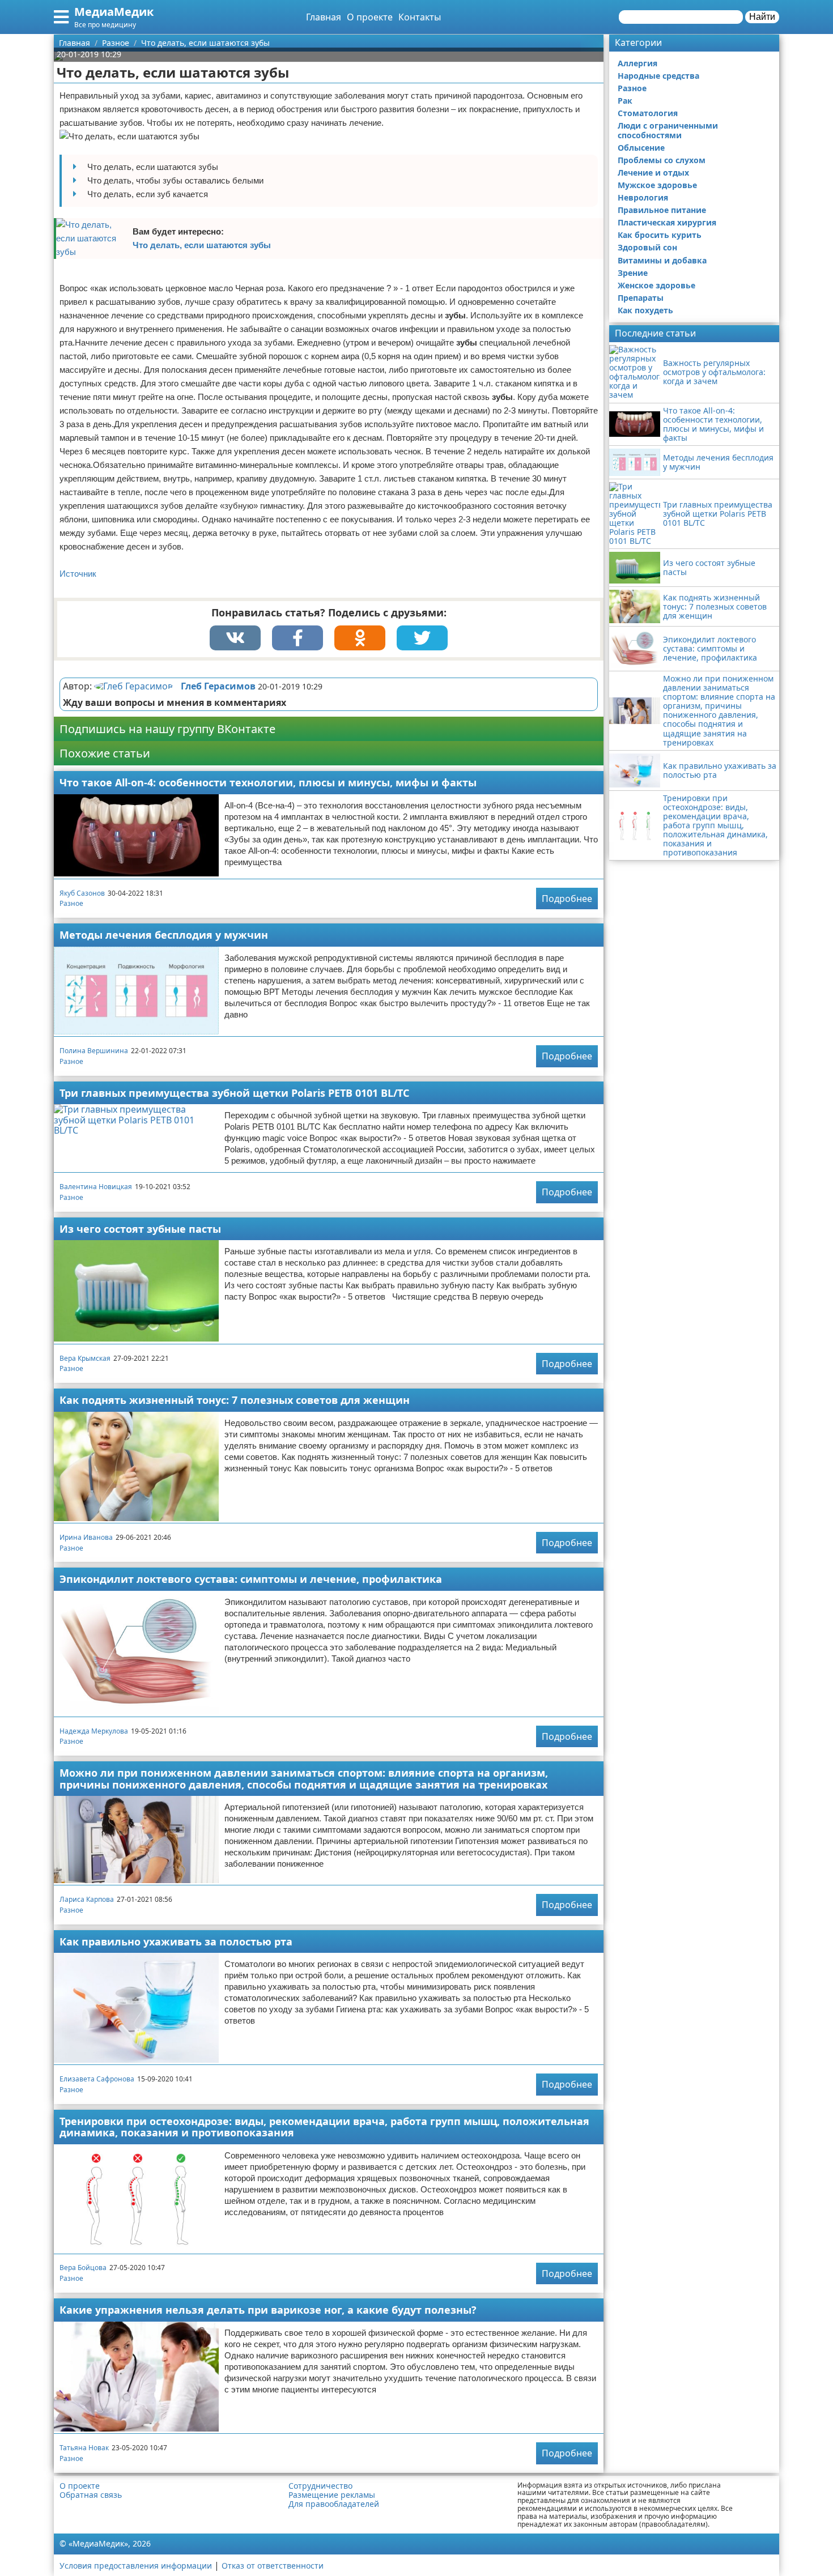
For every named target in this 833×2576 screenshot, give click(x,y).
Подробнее (567, 899)
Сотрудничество (320, 2486)
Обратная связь (91, 2495)
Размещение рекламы (332, 2495)
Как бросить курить (660, 235)
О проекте (370, 17)
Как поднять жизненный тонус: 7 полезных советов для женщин (235, 1400)
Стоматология (648, 113)
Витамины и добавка (662, 260)
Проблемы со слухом (662, 160)
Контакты (420, 17)
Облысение (641, 148)
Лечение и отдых (653, 173)
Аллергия (637, 63)
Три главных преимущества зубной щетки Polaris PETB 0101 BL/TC (234, 1093)
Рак (625, 101)
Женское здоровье (656, 285)
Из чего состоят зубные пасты (140, 1229)
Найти (762, 17)
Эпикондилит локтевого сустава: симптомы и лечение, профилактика (251, 1579)
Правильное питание (662, 210)
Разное (71, 903)
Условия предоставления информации (136, 2566)
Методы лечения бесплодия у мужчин (164, 935)
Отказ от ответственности (273, 2566)
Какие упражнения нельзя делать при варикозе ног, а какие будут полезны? (268, 2310)
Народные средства (658, 76)
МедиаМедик (114, 12)
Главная (324, 17)
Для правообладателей (334, 2504)
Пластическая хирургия (667, 222)
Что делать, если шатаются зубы (202, 245)
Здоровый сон (647, 247)
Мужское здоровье (657, 185)
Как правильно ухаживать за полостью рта (176, 1941)
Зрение (633, 273)
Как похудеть (645, 310)
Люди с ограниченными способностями (668, 130)
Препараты (641, 298)
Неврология (643, 197)
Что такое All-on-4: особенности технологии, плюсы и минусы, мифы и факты (268, 782)
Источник (78, 574)
